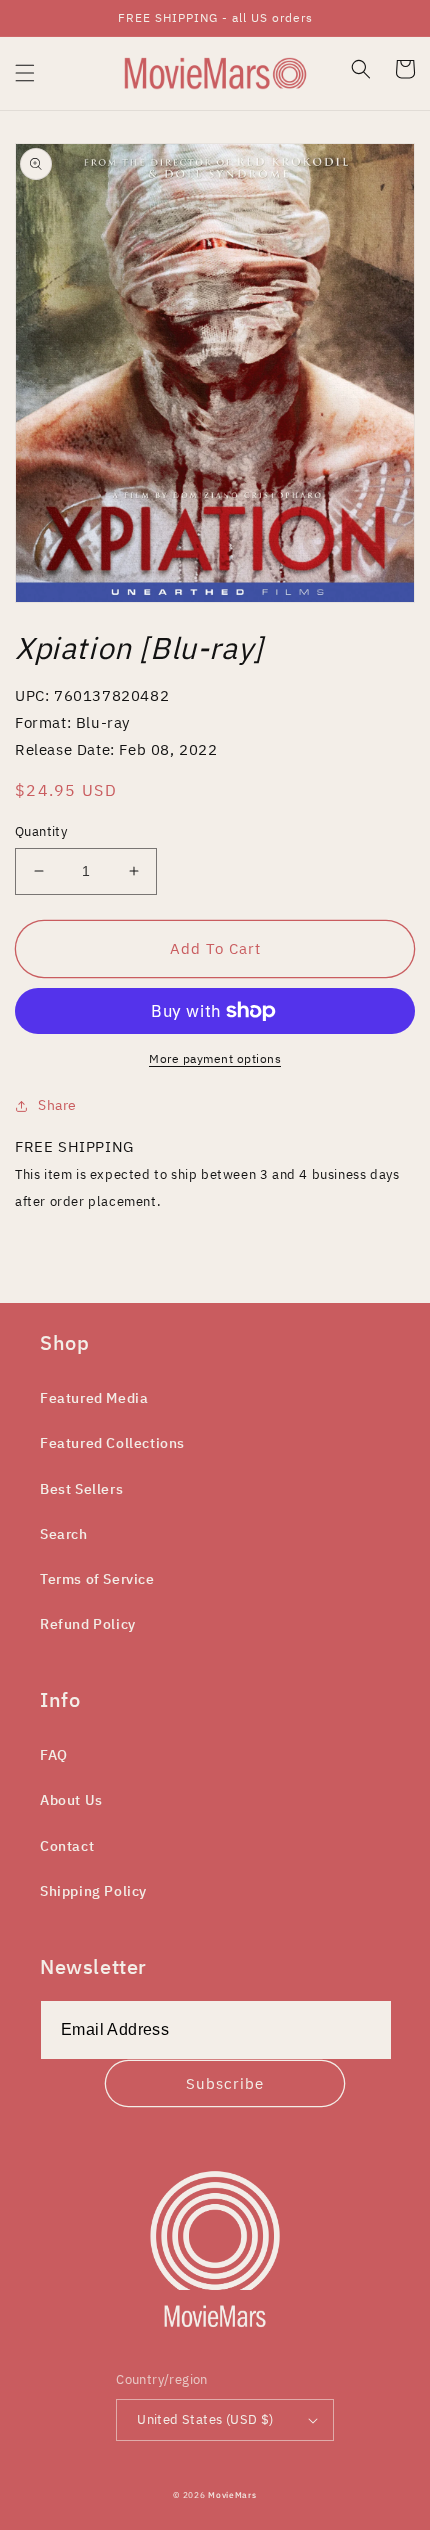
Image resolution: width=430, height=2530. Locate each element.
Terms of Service (97, 1579)
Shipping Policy (93, 1891)
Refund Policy (88, 1624)
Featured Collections (112, 1443)
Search (64, 1534)
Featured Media (94, 1398)
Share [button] (57, 1105)
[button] (25, 73)
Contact (67, 1846)
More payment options (215, 1058)
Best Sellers (81, 1489)
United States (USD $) (205, 2419)
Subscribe (225, 2083)
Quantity (41, 831)
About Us (71, 1800)
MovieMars (232, 2494)
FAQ (54, 1755)
